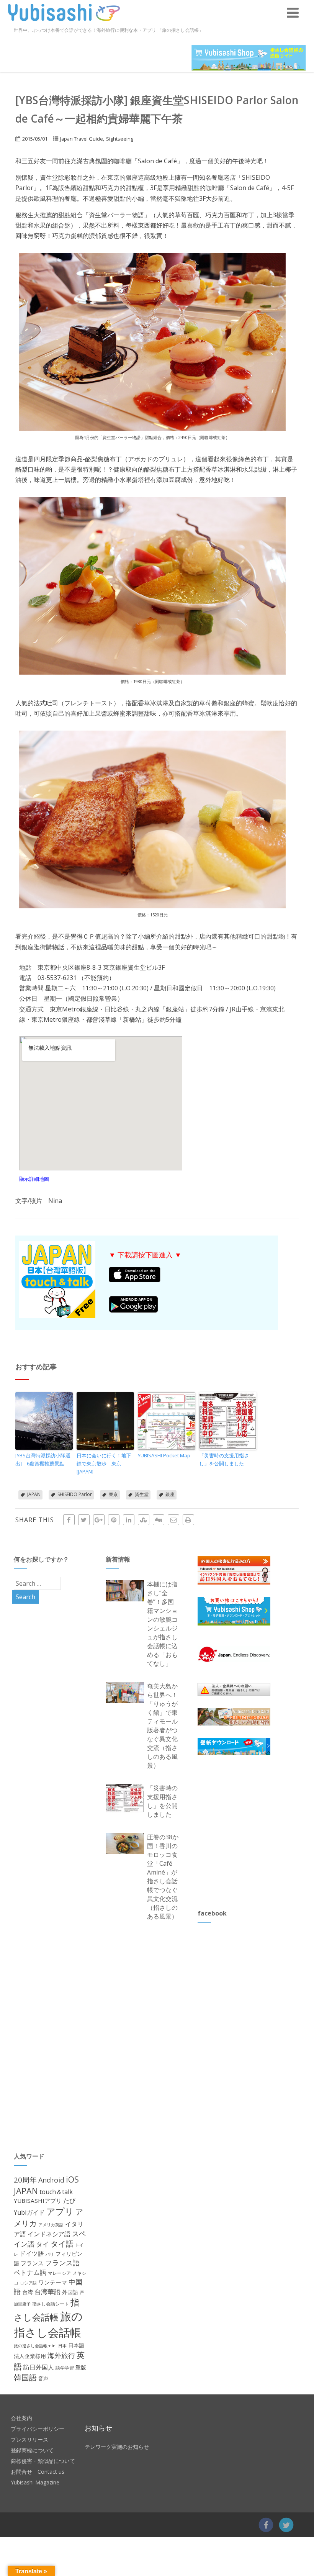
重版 (81, 2367)
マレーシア (59, 2273)
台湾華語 (47, 2292)
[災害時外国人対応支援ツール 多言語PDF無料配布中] (228, 1421)
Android (51, 2180)
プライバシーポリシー (38, 2429)
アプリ (60, 2211)
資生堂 (142, 1494)
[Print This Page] (188, 1520)
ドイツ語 (32, 2253)
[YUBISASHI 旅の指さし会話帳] (64, 23)
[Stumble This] (144, 1520)
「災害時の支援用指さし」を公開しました (224, 1459)
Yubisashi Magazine (35, 2482)
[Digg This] (159, 1520)
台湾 (28, 2292)
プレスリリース (29, 2439)
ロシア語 (28, 2283)
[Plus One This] (99, 1520)
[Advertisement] (255, 1832)
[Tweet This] (84, 1520)
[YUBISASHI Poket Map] (167, 1421)
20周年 (25, 2180)
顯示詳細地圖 (34, 1179)
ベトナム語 (30, 2272)
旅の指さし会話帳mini (35, 2346)
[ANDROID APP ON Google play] (133, 1311)
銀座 (170, 1494)
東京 (113, 1494)
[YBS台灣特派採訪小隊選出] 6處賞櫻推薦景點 (43, 1459)
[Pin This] (114, 1520)
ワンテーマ (53, 2282)
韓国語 (25, 2377)
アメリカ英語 (51, 2225)
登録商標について (32, 2450)
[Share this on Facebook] (69, 1520)
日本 (62, 2346)
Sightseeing (120, 139)
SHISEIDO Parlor (75, 1494)
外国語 (70, 2292)
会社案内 (21, 2418)
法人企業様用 (30, 2356)
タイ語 (62, 2244)
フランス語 (62, 2263)
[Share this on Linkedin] (129, 1520)
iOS (72, 2179)
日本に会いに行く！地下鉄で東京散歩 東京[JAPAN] (104, 1463)
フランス (32, 2263)
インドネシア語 (49, 2234)
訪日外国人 (39, 2367)
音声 (43, 2378)
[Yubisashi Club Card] (234, 1717)
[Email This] (173, 1520)
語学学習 (65, 2368)
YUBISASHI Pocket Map (164, 1455)
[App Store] (135, 1280)
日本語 (76, 2345)
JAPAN (34, 1494)
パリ (50, 2254)
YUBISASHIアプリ (38, 2201)
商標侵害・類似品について (43, 2461)
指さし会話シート (51, 2304)
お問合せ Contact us (38, 2472)
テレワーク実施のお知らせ (117, 2447)
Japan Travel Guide (82, 139)
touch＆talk (56, 2192)
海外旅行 (61, 2355)
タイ (43, 2244)
